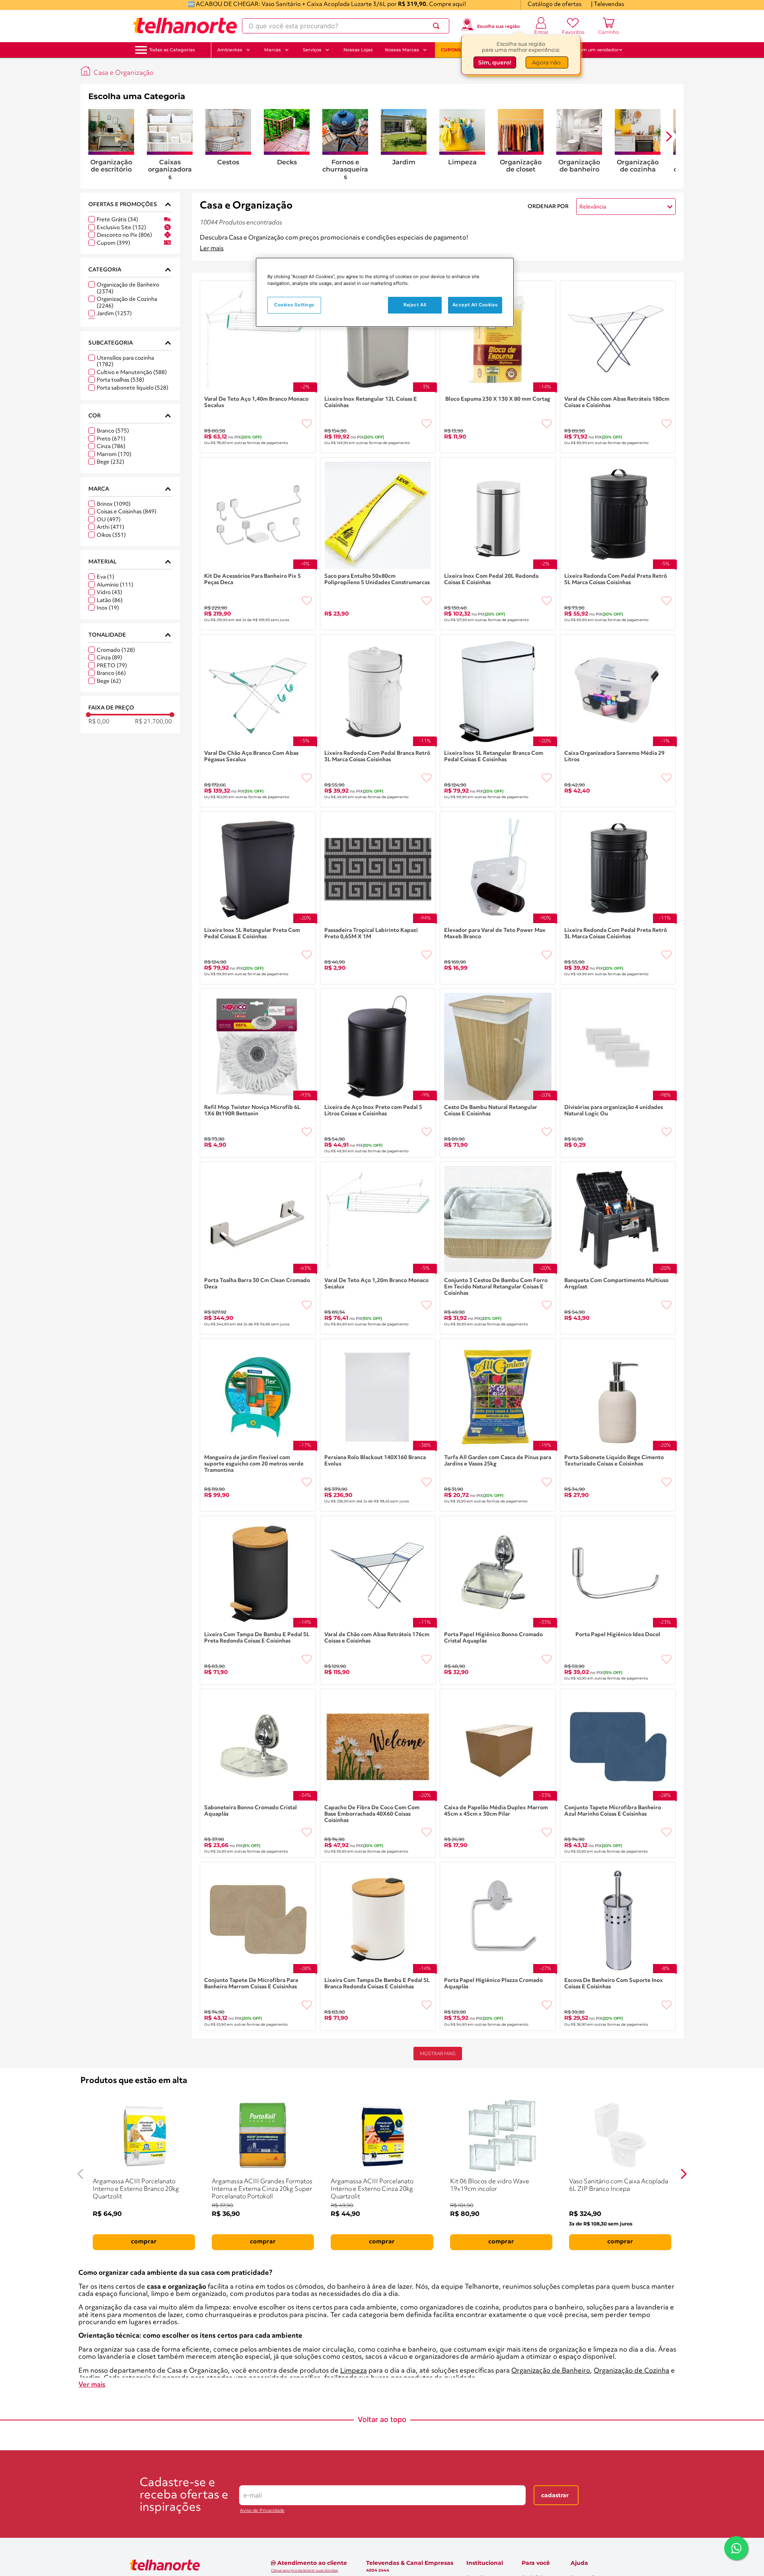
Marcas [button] (273, 50)
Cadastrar (555, 2495)
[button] (172, 50)
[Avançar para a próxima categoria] (669, 136)
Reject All (415, 305)
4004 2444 (378, 2570)
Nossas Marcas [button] (402, 50)
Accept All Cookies (475, 305)
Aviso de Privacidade (262, 2511)
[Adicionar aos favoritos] (307, 424)
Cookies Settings (294, 305)
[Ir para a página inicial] (185, 26)
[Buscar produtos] (438, 26)
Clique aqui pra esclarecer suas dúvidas (304, 2570)
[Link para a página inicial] (86, 71)
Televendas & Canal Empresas (410, 2563)
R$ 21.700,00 (153, 722)
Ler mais (212, 249)
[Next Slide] (684, 2174)
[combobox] (346, 26)
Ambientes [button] (230, 50)
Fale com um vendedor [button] (592, 50)
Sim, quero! (495, 62)
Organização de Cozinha (631, 2371)
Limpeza (354, 2371)
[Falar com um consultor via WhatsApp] (736, 2548)
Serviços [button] (312, 50)
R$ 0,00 (99, 722)
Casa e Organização (124, 73)
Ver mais (92, 2385)
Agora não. (547, 62)
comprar (144, 2242)
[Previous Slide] (80, 2174)
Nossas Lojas (358, 50)
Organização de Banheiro (551, 2371)
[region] (385, 292)
